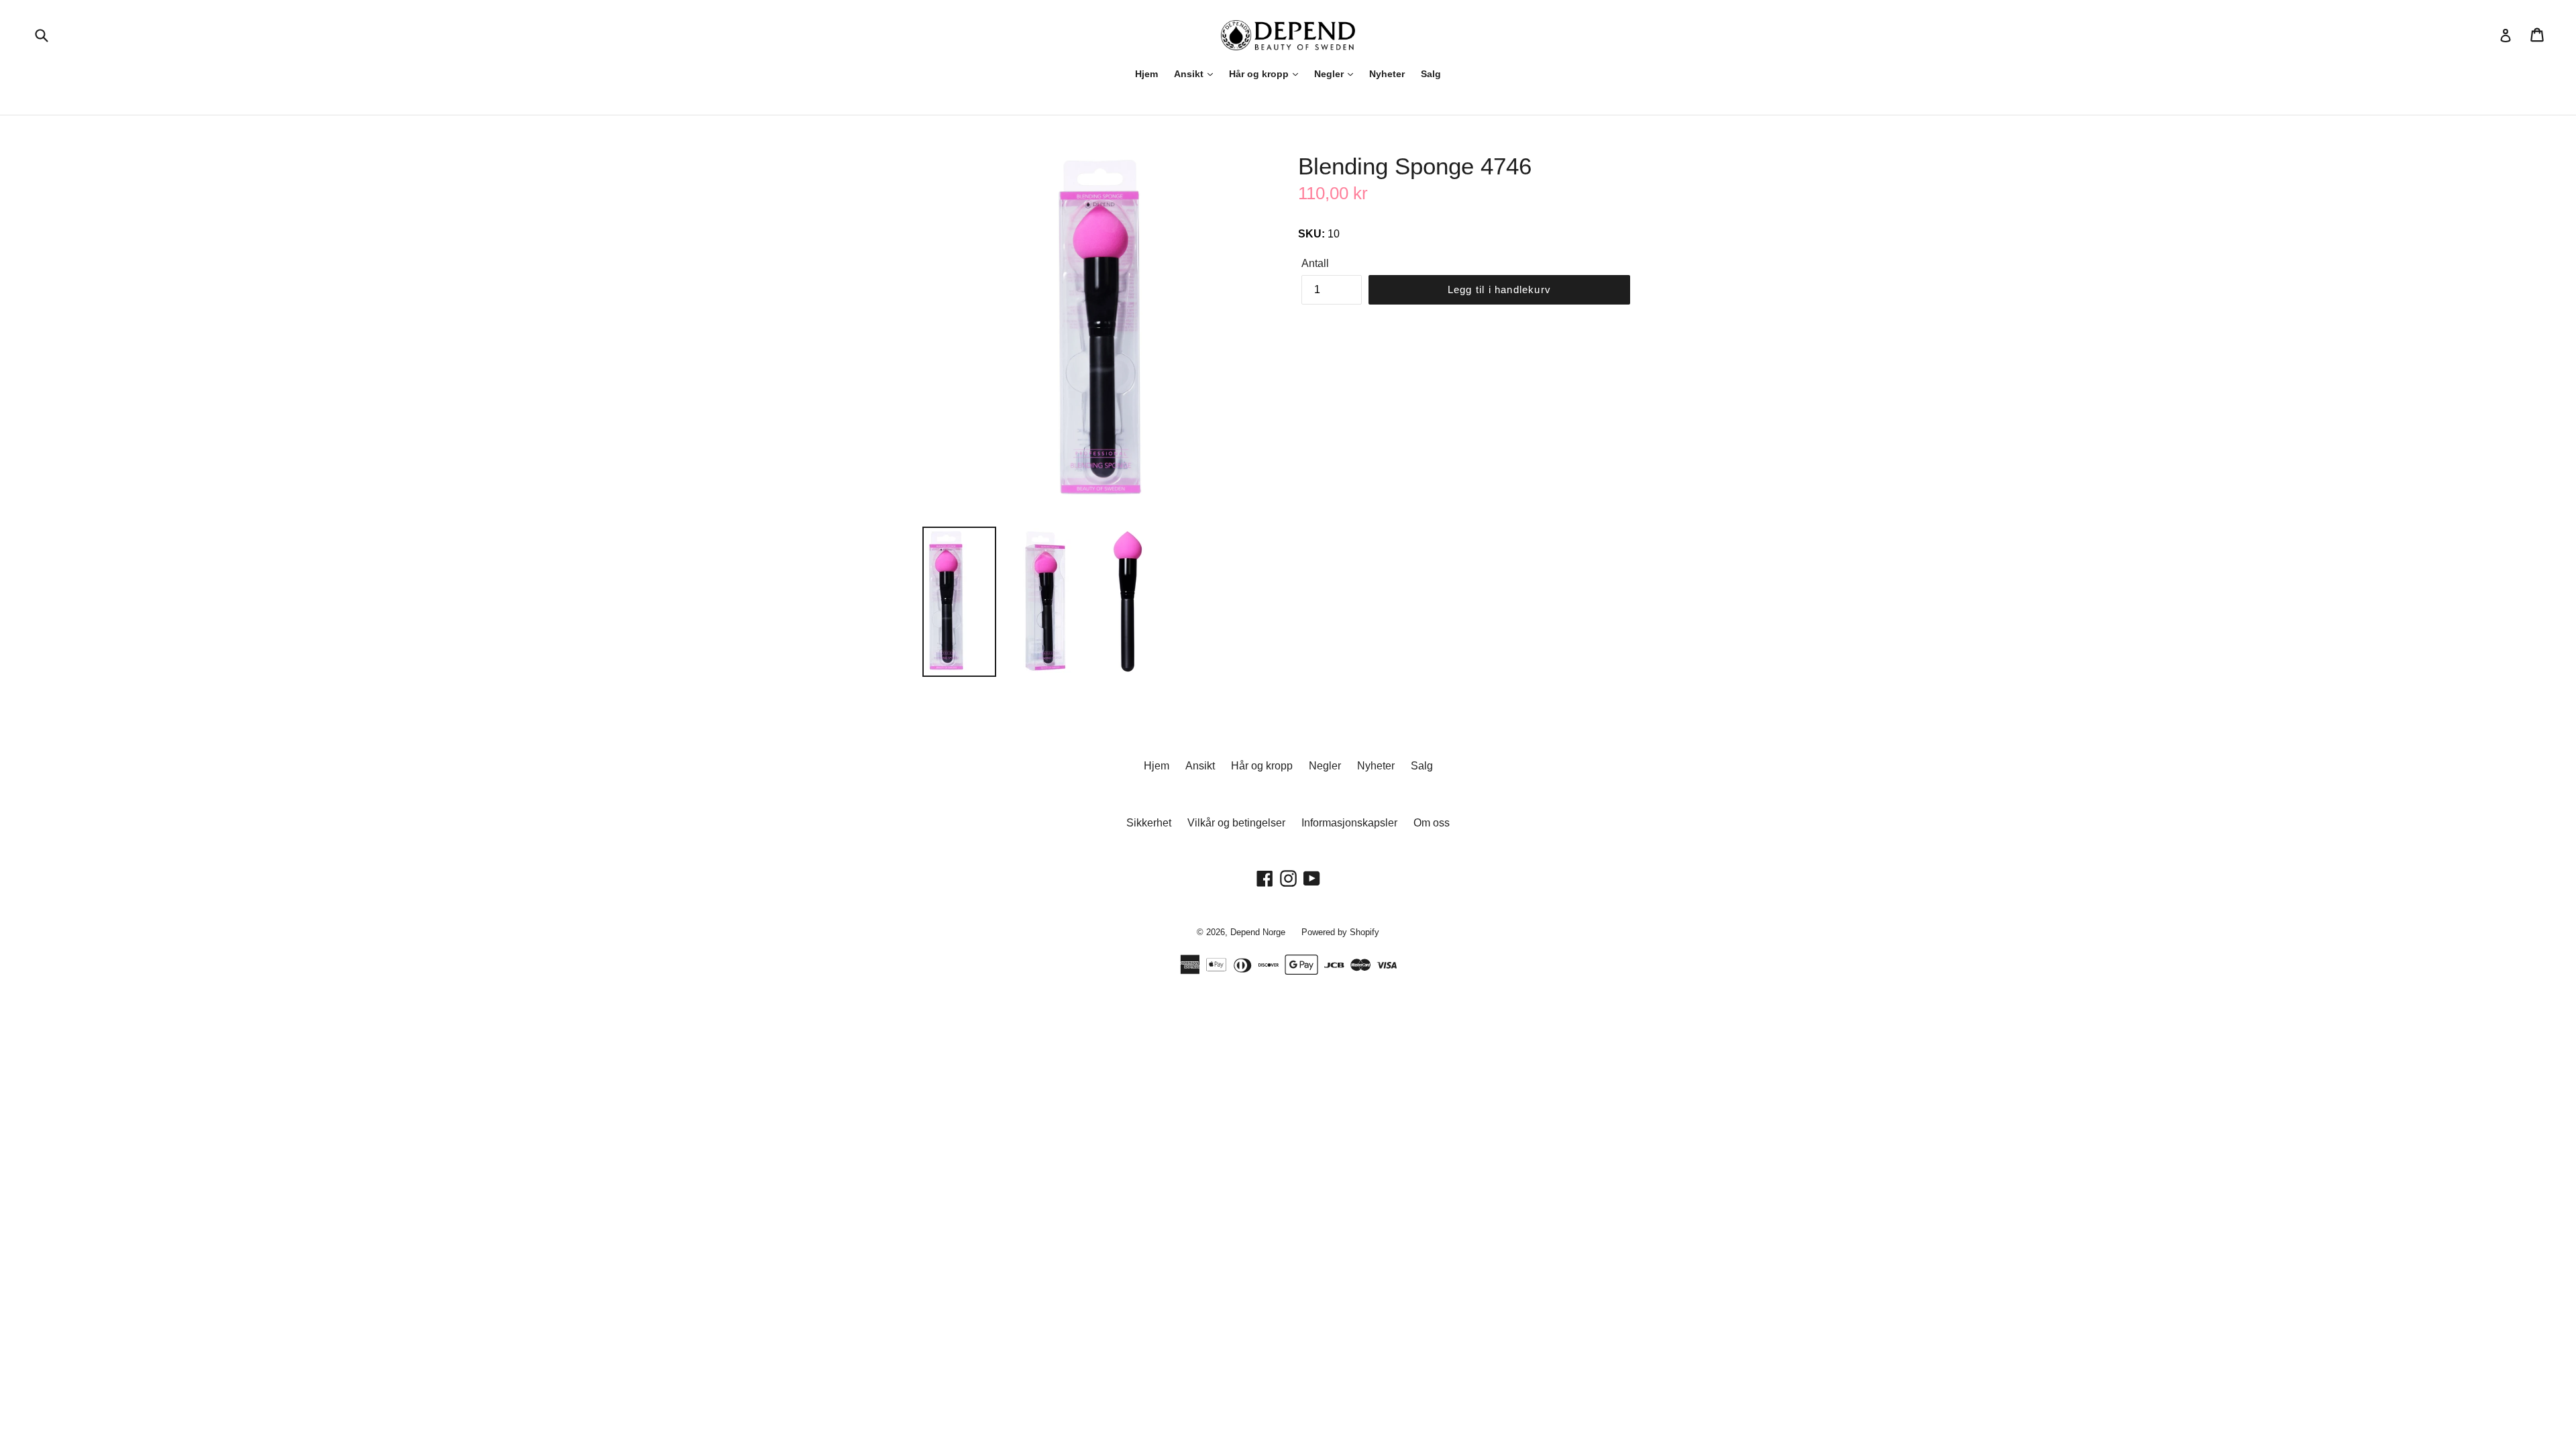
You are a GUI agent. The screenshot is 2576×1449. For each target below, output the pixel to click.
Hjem (1146, 74)
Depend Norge (1258, 932)
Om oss (1432, 823)
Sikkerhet (1149, 823)
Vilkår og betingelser (1236, 823)
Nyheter (1387, 74)
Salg (1431, 74)
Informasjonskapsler (1349, 823)
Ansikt (1190, 74)
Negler (1330, 74)
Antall (1315, 263)
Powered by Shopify (1340, 932)
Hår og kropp (1260, 74)
